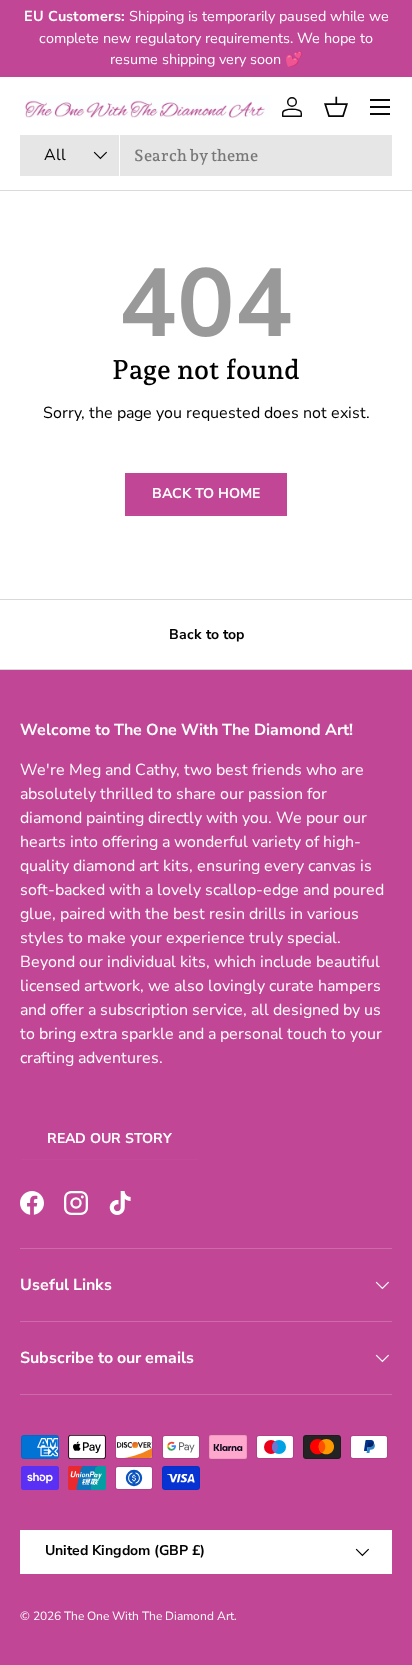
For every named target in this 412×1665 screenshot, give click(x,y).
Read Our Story (109, 1138)
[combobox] (206, 155)
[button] (336, 107)
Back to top (206, 634)
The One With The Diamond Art (149, 1616)
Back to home (206, 493)
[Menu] (380, 107)
